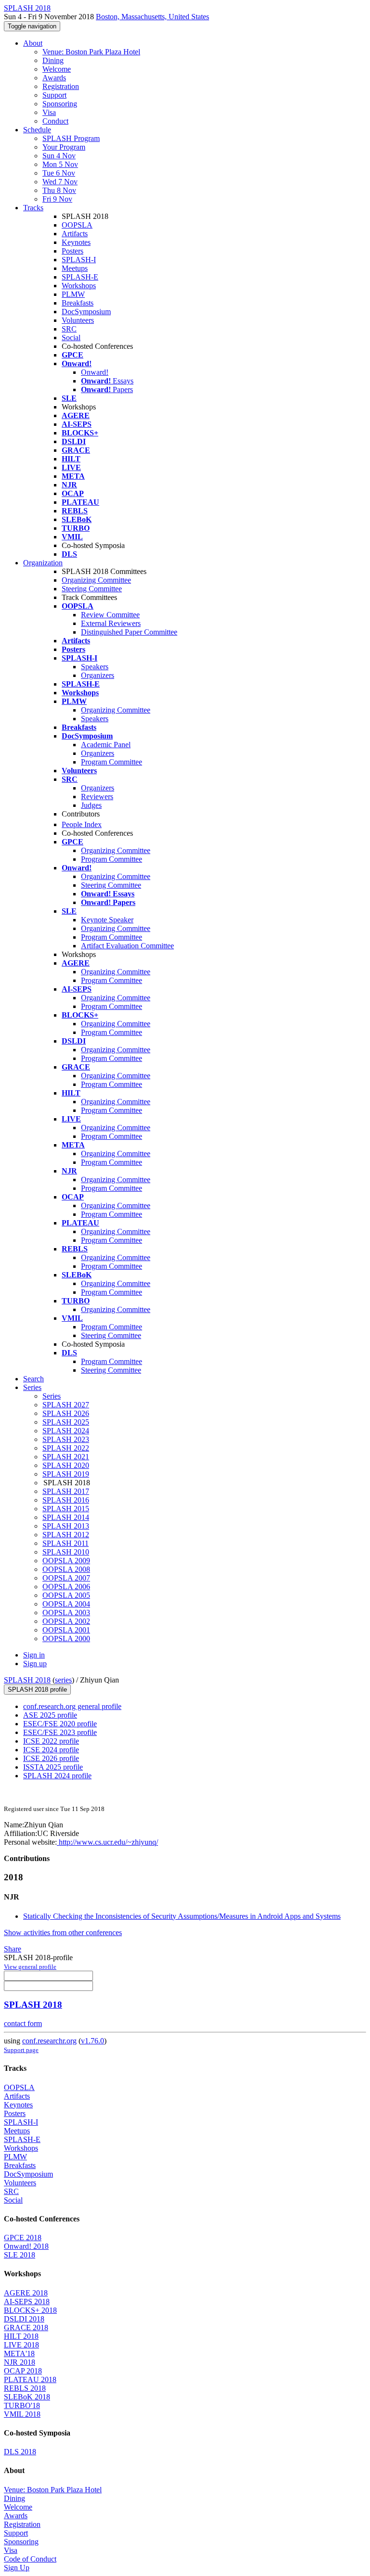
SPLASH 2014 (66, 1517)
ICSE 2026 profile (51, 1758)
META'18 (19, 2353)
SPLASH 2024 (66, 1431)
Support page (21, 2050)
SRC (69, 329)
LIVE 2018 (21, 2345)
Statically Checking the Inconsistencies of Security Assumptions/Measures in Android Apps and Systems (182, 1916)
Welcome (57, 69)
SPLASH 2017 (66, 1491)
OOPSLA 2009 (66, 1561)
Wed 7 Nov (60, 182)
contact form (23, 2023)
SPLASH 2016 (66, 1500)
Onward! (95, 372)
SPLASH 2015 (66, 1509)
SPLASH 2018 (27, 1680)
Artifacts (75, 234)
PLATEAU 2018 (30, 2379)
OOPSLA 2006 (66, 1587)
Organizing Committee (96, 580)
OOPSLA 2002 (66, 1621)
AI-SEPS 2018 (27, 2302)
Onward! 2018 (26, 2246)
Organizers (98, 675)
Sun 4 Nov (59, 156)
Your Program (64, 147)
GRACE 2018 (26, 2327)
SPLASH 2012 (66, 1535)
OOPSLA (77, 225)
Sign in (34, 1655)
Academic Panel (106, 745)
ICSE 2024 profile (51, 1750)
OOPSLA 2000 (66, 1639)
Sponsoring (60, 104)
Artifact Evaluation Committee (127, 946)
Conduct (55, 121)
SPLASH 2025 (66, 1422)
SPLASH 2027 (66, 1405)
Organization (43, 563)
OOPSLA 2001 (66, 1630)
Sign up (35, 1664)
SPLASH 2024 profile (57, 1776)
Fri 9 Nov (57, 199)
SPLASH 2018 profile (37, 1690)
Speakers (95, 667)
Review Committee (110, 615)
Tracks (33, 208)
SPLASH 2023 (66, 1439)
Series (52, 1396)
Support (54, 95)
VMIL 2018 (22, 2414)
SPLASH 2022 (66, 1448)
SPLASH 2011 (66, 1543)
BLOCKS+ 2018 (30, 2310)
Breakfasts (78, 303)
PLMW (73, 294)
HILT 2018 (21, 2336)
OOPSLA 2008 (66, 1569)
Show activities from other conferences (63, 1932)
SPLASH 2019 (66, 1474)
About (33, 43)
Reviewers (97, 797)
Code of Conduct (30, 2559)
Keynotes (76, 242)
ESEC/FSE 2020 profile (60, 1724)
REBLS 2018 (25, 2388)
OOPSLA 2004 (66, 1604)
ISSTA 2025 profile (53, 1767)
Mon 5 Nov (60, 164)
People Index (82, 824)
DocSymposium (86, 312)
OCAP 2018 (23, 2371)
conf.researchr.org (49, 2041)
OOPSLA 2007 (66, 1578)
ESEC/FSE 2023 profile (60, 1732)
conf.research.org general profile (72, 1706)
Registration (61, 86)
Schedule (37, 130)
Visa (49, 112)
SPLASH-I (79, 260)
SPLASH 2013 (66, 1526)
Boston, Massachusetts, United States (152, 17)
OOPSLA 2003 (66, 1613)
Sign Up (17, 2568)
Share (13, 1949)
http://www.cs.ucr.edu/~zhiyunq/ (107, 1842)
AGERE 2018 (26, 2293)
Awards (54, 78)
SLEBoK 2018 (27, 2397)
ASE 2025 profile (50, 1715)
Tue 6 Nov (59, 173)
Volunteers (78, 320)
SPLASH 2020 (66, 1465)
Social (71, 338)
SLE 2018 (20, 2255)
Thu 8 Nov (59, 190)
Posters (73, 251)
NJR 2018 (20, 2362)
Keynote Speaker (107, 920)
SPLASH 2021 (66, 1457)
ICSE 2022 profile (51, 1741)
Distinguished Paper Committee (129, 632)
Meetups (75, 268)
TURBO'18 (22, 2405)
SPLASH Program (71, 138)
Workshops (79, 286)
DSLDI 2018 (24, 2319)
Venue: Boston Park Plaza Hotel (91, 52)
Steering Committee (92, 589)
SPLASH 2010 (66, 1552)
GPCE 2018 (23, 2238)
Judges (91, 805)
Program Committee (112, 762)
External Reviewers (111, 623)
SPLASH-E (80, 277)
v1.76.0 (92, 2041)
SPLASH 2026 (66, 1413)
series (63, 1680)
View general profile (30, 1967)
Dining (53, 60)
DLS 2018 (20, 2452)
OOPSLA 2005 (66, 1595)
